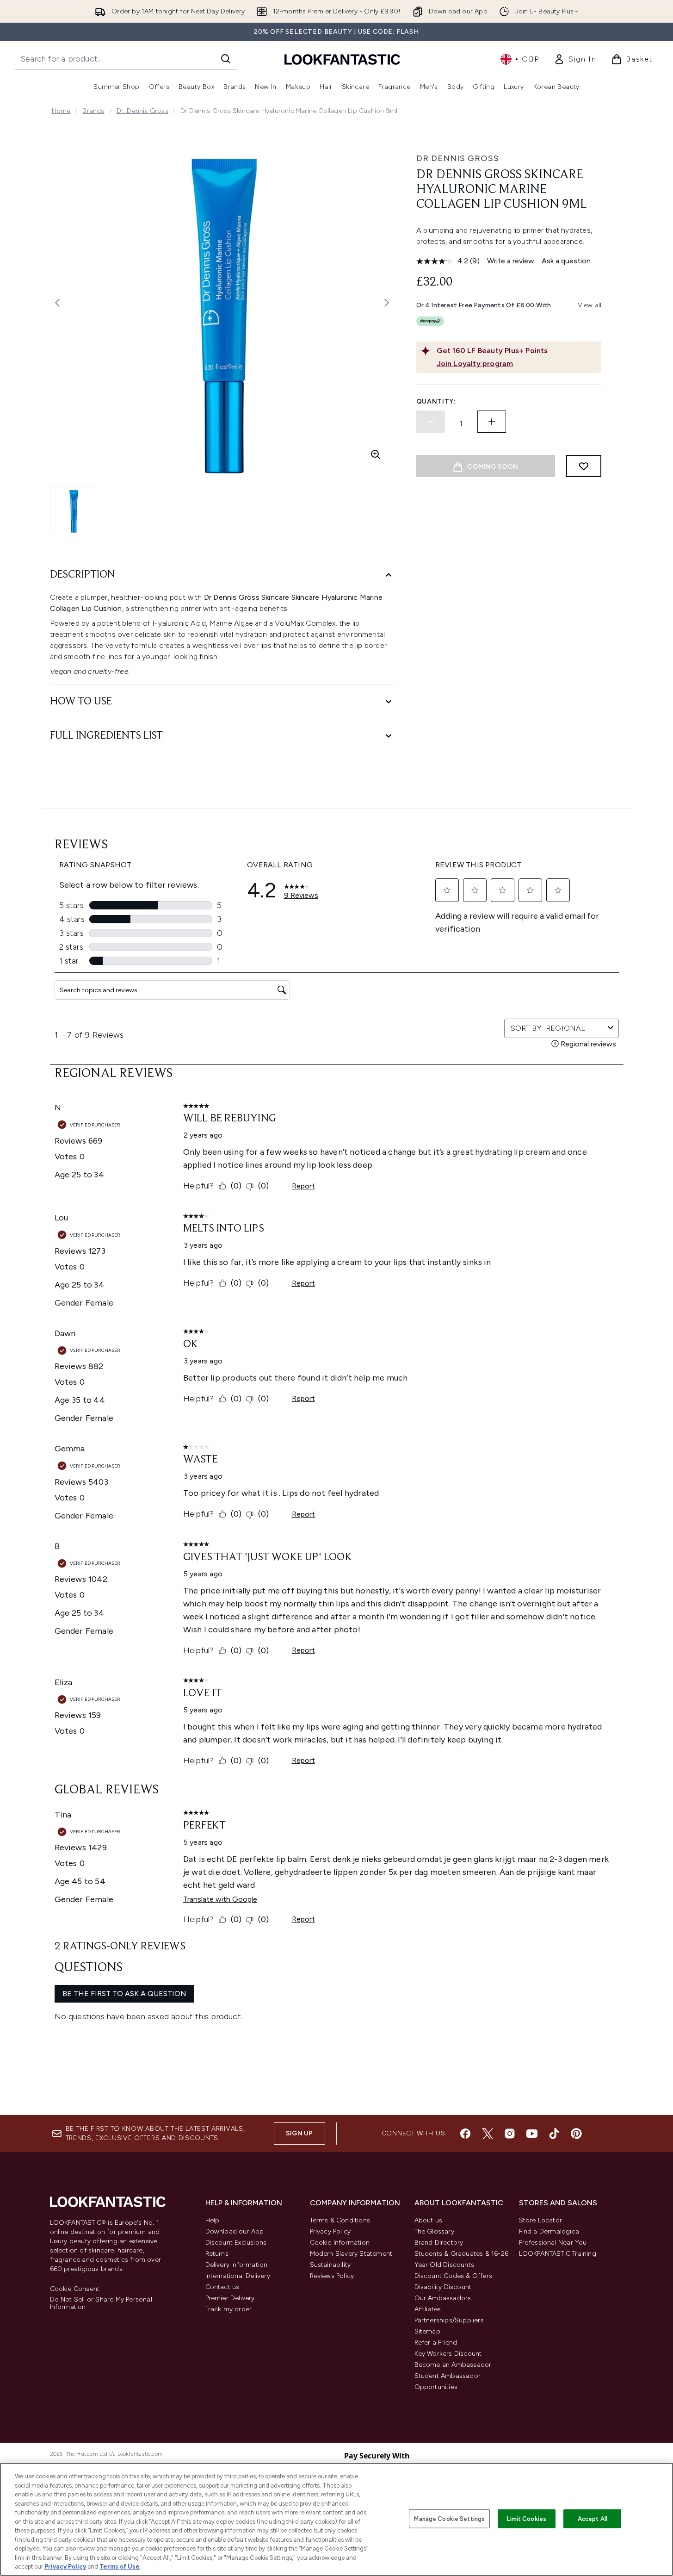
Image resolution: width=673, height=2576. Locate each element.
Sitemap (427, 2331)
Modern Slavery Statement (351, 2254)
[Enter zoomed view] (376, 454)
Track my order (229, 2309)
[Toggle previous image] (57, 303)
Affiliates (428, 2309)
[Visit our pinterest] (576, 2134)
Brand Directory (439, 2243)
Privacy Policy (330, 2231)
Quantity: (436, 401)
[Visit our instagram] (510, 2134)
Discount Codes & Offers (454, 2276)
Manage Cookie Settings (449, 2518)
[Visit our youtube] (532, 2134)
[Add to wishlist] (584, 466)
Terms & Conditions (340, 2220)
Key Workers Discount (448, 2354)
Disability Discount (443, 2287)
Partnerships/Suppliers (449, 2320)
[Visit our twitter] (488, 2134)
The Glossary (434, 2231)
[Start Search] (226, 59)
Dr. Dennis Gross (142, 111)
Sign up (299, 2133)
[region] (336, 2519)
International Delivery (238, 2276)
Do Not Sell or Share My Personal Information (101, 2303)
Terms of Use (120, 2567)
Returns (217, 2254)
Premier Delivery (230, 2298)
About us (429, 2220)
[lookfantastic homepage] (342, 59)
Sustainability (330, 2265)
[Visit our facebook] (465, 2134)
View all (590, 305)
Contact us (222, 2287)
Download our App (235, 2231)
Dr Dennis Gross (458, 158)
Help (213, 2220)
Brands (93, 111)
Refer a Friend (436, 2343)
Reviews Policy (332, 2276)
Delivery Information (237, 2265)
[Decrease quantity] (431, 422)
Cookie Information (340, 2243)
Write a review (511, 261)
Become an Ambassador (453, 2365)
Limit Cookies (527, 2518)
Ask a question (566, 261)
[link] (575, 59)
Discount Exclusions (236, 2243)
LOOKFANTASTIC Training (558, 2254)
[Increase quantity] (492, 422)
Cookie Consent (75, 2289)
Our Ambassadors (443, 2298)
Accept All (593, 2518)
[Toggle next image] (387, 303)
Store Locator (541, 2220)
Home (61, 111)
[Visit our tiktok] (554, 2134)
